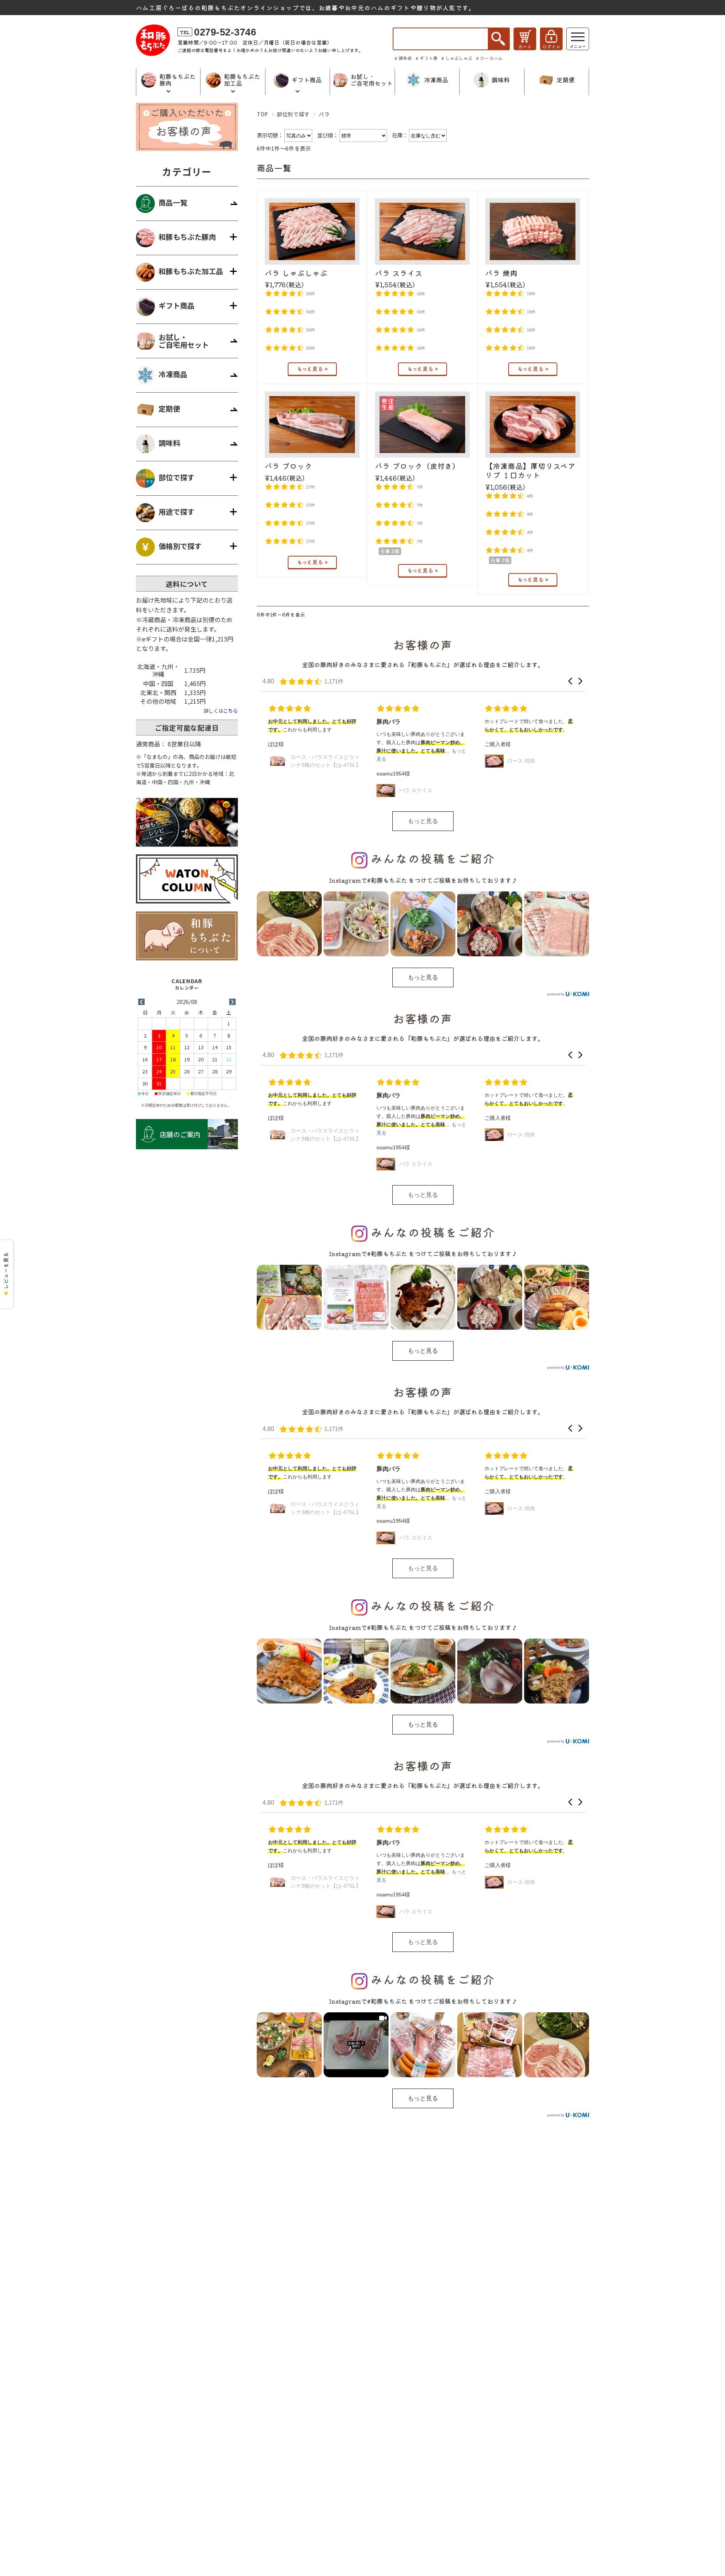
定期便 (169, 409)
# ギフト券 (427, 58)
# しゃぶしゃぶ (457, 58)
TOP (262, 114)
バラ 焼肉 (501, 273)
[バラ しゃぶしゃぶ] (312, 231)
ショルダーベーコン (531, 790)
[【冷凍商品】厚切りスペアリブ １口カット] (533, 425)
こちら (231, 711)
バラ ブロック (288, 466)
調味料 (169, 443)
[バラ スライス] (422, 231)
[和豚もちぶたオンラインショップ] (153, 53)
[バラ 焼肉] (533, 231)
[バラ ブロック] (312, 425)
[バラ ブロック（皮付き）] (422, 425)
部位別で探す (293, 114)
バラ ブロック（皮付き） (417, 466)
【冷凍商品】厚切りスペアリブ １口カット (530, 470)
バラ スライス (399, 273)
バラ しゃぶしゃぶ (296, 273)
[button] (570, 681)
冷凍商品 (173, 374)
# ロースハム (489, 58)
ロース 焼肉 (413, 761)
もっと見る (423, 821)
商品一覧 (173, 203)
